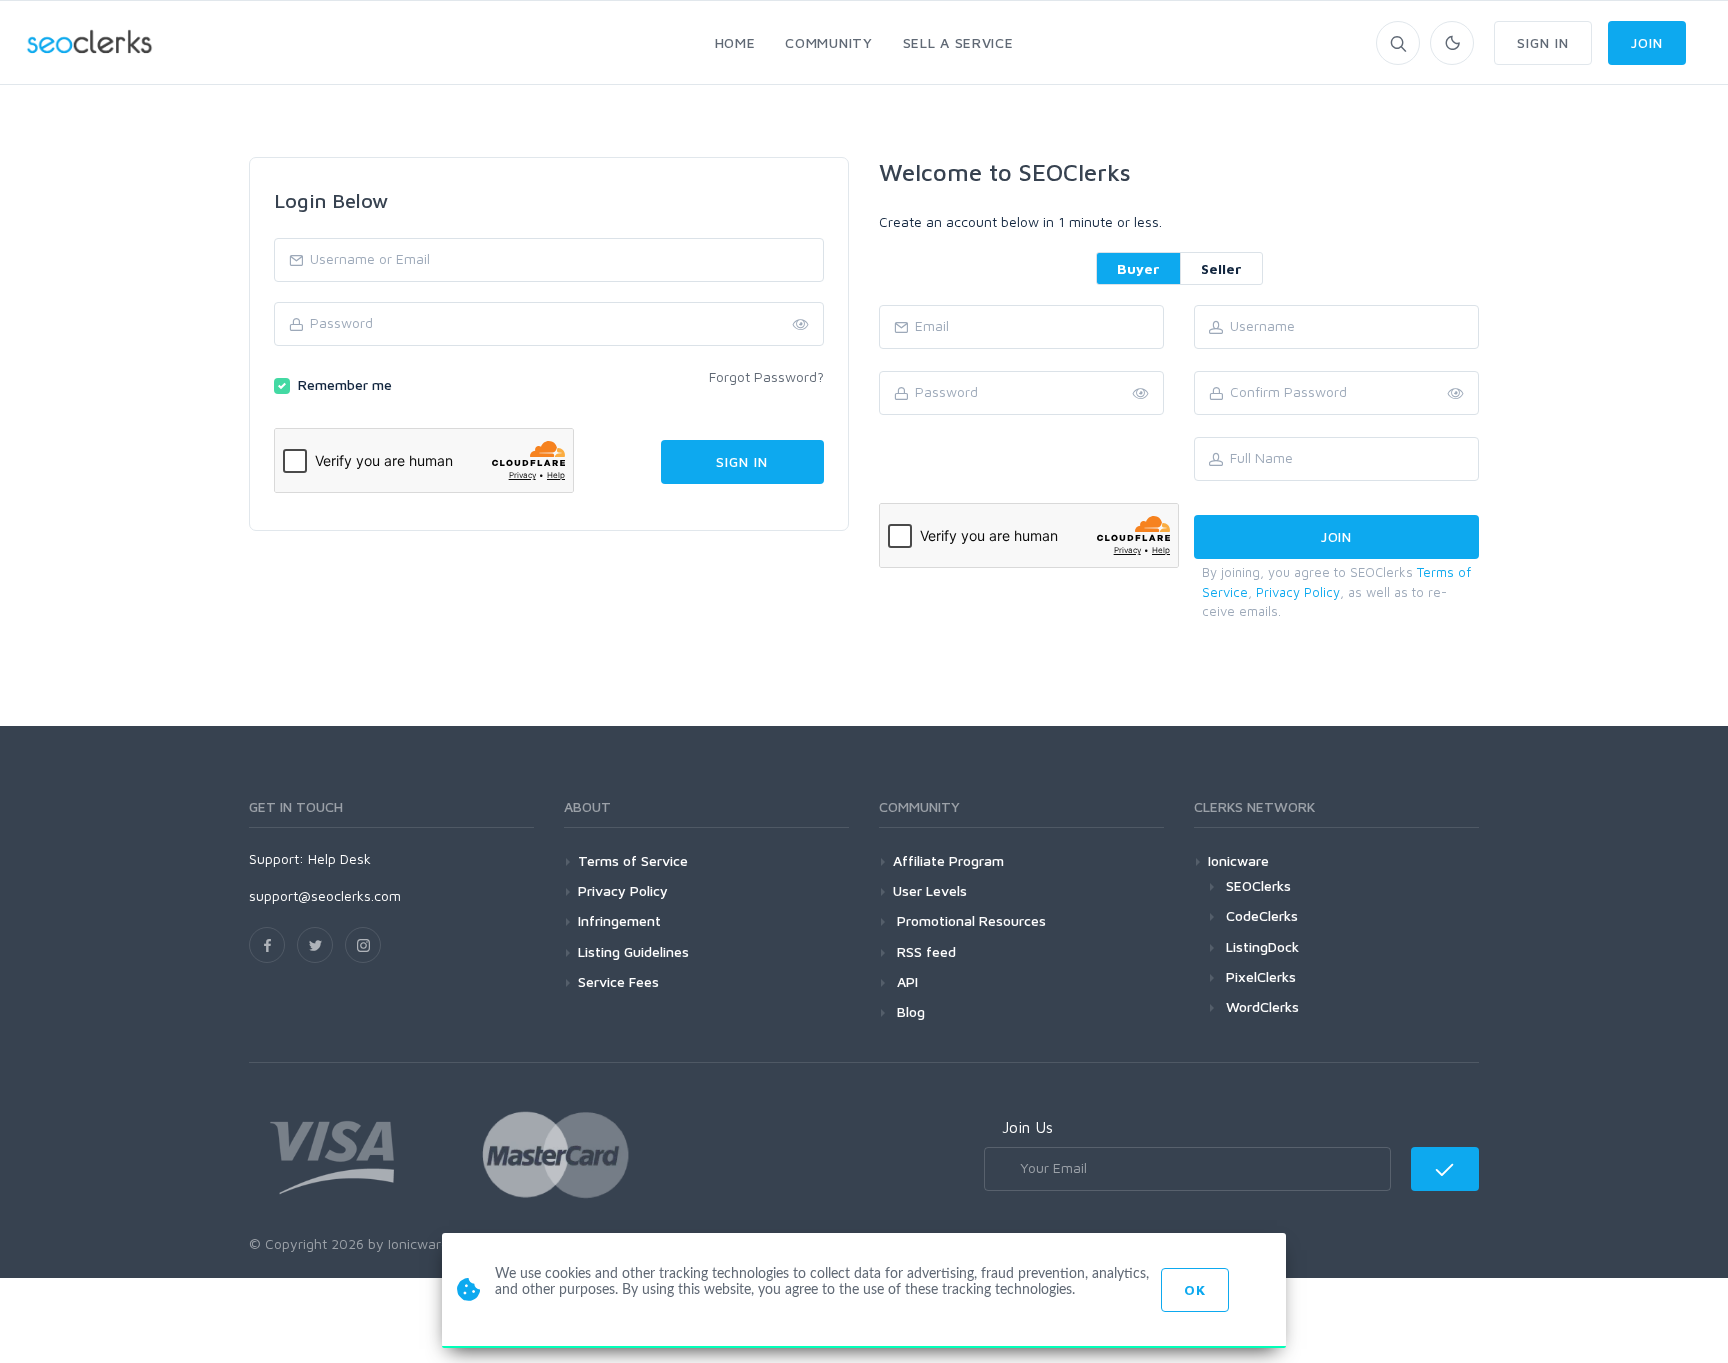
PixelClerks (1261, 976)
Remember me (345, 384)
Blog (909, 1011)
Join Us (1027, 1127)
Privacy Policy (1298, 592)
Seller (1221, 268)
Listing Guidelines (633, 951)
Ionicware (1238, 860)
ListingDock (1262, 946)
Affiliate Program (948, 860)
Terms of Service (633, 860)
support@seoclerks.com (325, 895)
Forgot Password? (766, 376)
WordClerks (1262, 1006)
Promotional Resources (969, 920)
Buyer (1138, 268)
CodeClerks (1262, 915)
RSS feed (924, 951)
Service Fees (618, 981)
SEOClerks (1258, 885)
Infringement (619, 920)
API (905, 981)
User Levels (930, 890)
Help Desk (339, 858)
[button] (1456, 394)
